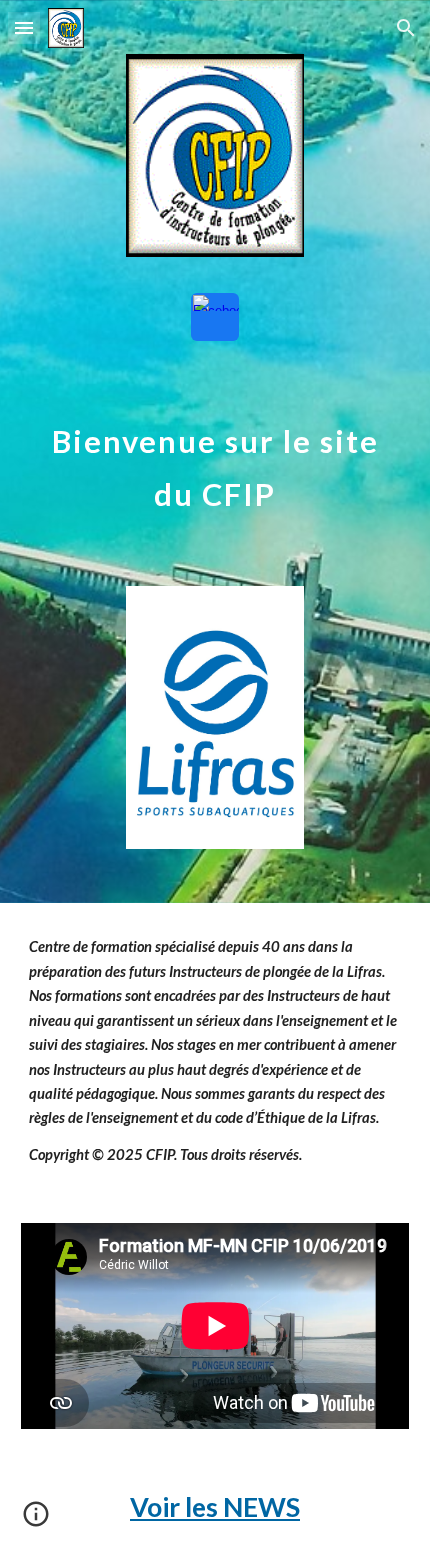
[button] (24, 27)
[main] (215, 468)
